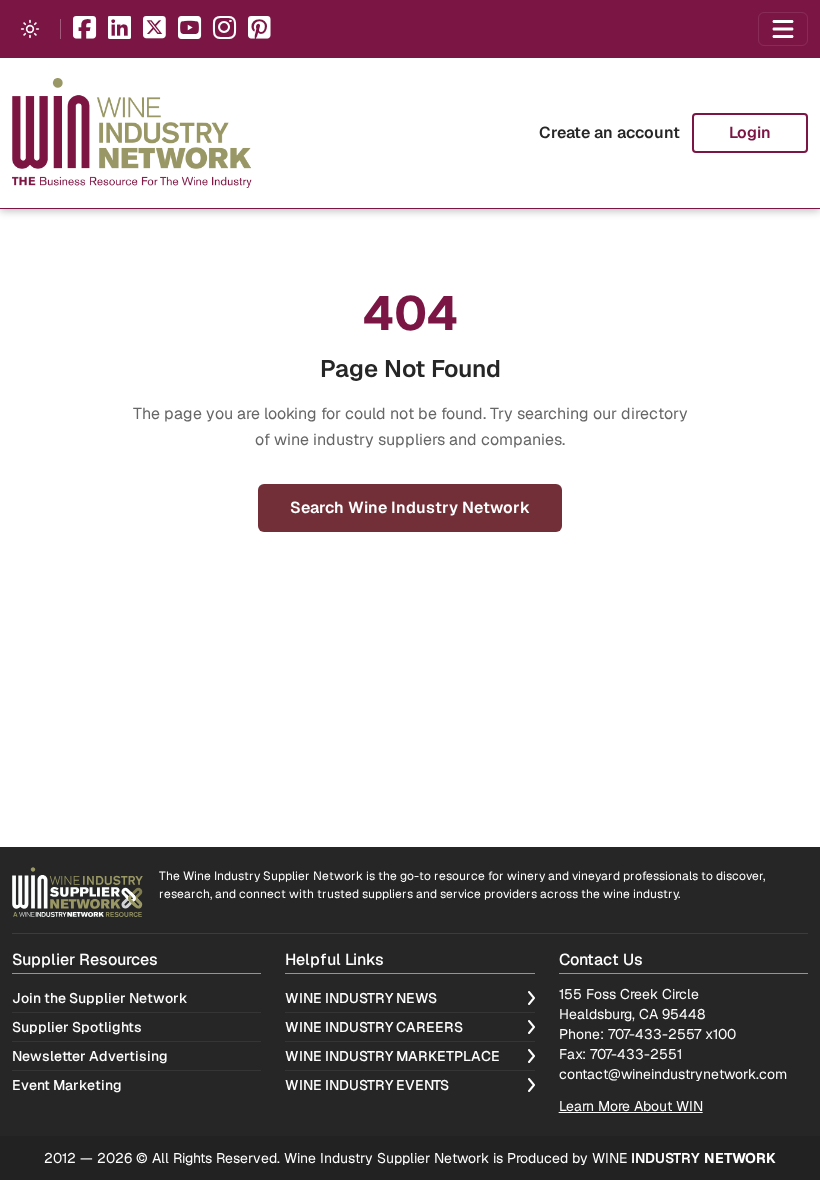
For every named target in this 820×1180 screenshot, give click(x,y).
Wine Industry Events (367, 1085)
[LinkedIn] (119, 29)
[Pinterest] (259, 29)
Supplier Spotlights (77, 1027)
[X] (154, 29)
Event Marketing (67, 1085)
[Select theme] (30, 29)
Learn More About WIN (631, 1106)
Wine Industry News (361, 998)
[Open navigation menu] (783, 29)
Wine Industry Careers (374, 1027)
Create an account (609, 132)
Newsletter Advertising (90, 1056)
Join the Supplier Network (100, 998)
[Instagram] (224, 29)
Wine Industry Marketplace (392, 1056)
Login (750, 132)
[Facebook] (84, 29)
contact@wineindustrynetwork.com (673, 1074)
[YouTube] (189, 29)
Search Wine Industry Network (410, 507)
